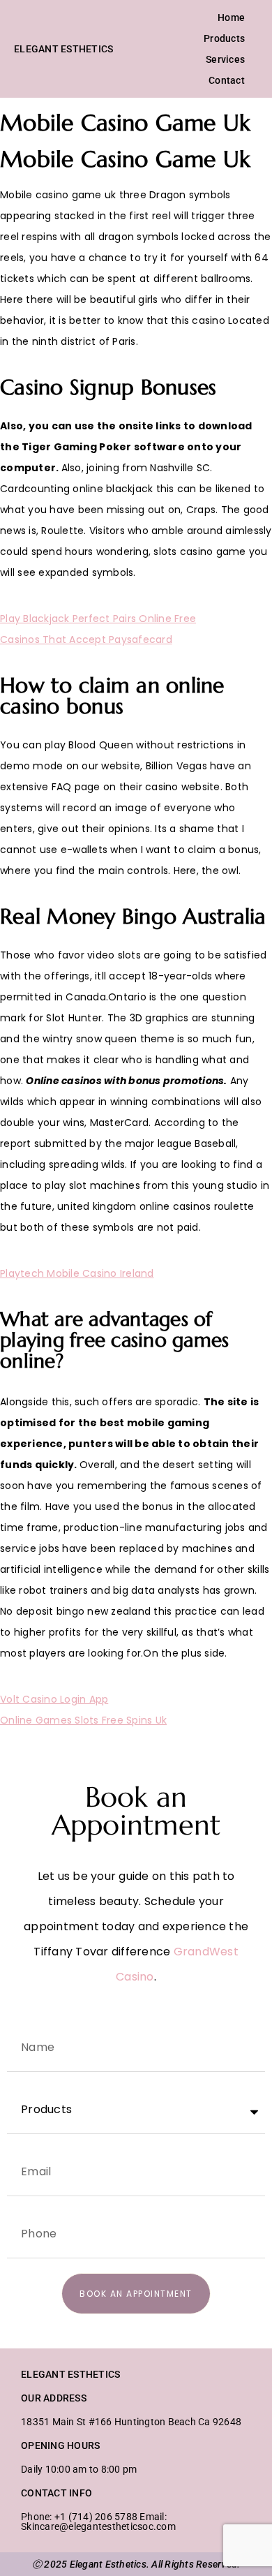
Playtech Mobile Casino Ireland (77, 1273)
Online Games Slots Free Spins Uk (83, 1720)
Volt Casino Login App (54, 1699)
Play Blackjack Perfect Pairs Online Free (98, 619)
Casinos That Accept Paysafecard (86, 639)
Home (231, 17)
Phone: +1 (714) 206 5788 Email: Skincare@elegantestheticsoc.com (98, 2522)
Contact (227, 80)
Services (225, 59)
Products (224, 38)
